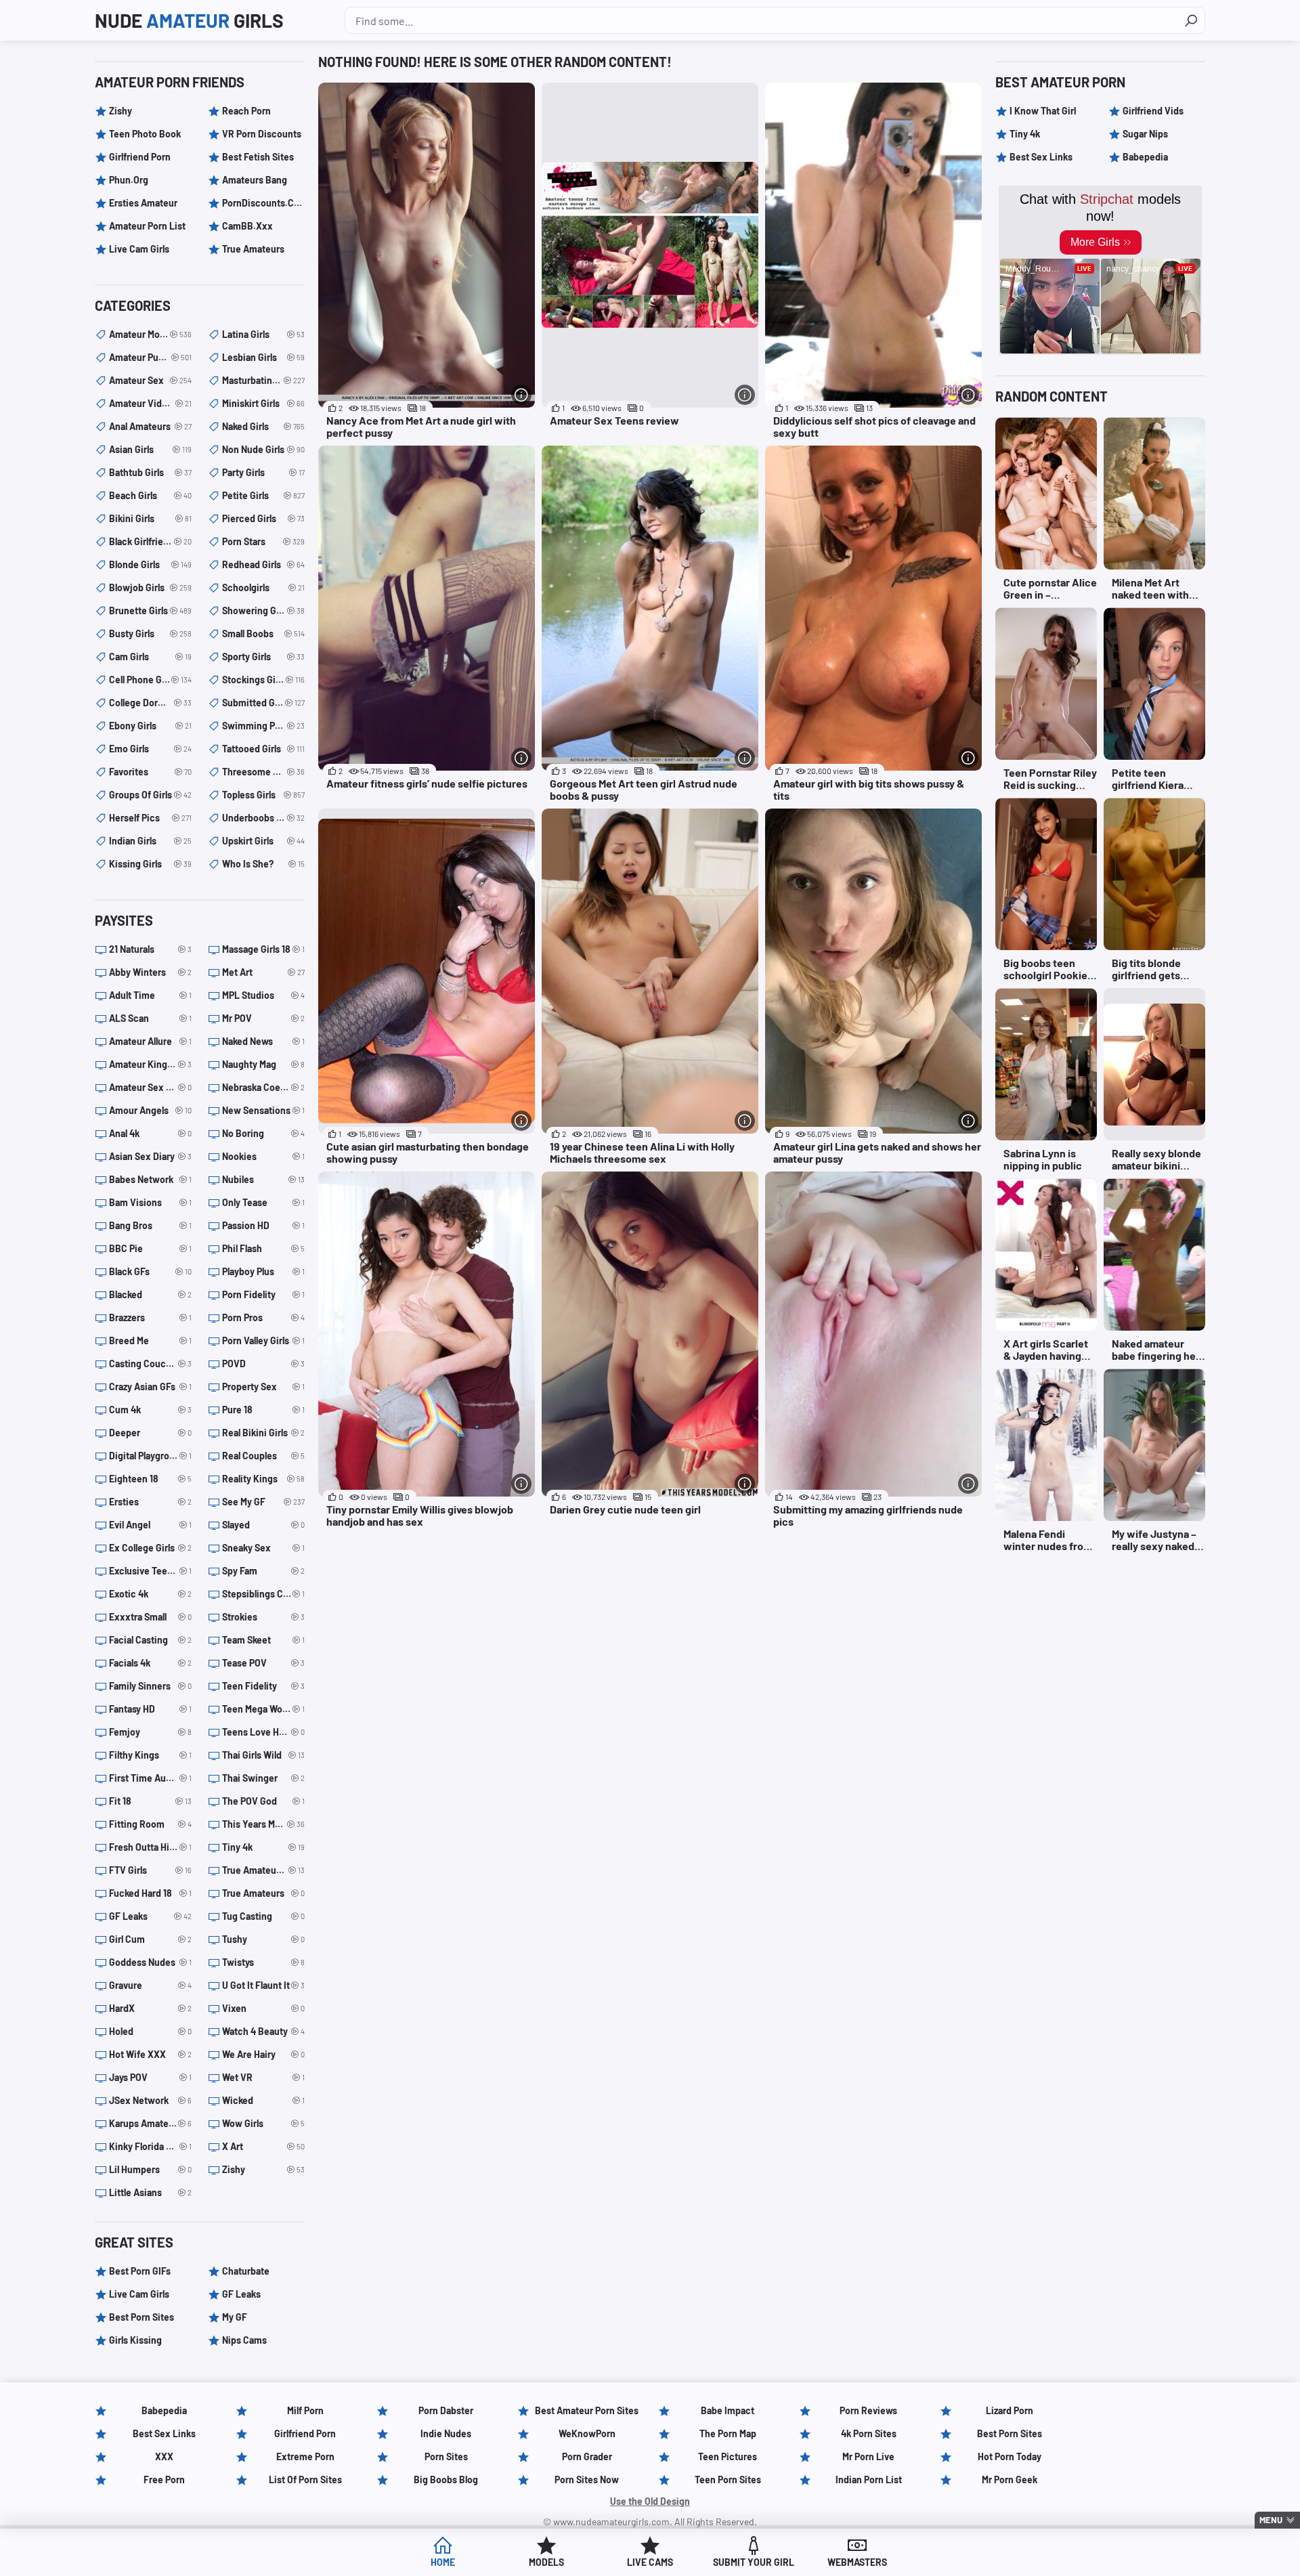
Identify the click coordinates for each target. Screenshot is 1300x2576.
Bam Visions (150, 1202)
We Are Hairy (263, 2054)
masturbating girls (263, 380)
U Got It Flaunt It (263, 1985)
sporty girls (263, 657)
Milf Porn (305, 2410)
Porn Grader (587, 2456)
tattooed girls (263, 749)
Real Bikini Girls (263, 1433)
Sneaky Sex (263, 1548)
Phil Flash (263, 1248)
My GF (235, 2317)
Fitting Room (150, 1824)
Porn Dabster (446, 2410)
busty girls (150, 634)
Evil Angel (150, 1525)
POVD (263, 1364)
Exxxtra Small (150, 1617)
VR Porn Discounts (262, 134)
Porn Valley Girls (263, 1340)
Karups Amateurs (150, 2123)
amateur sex (150, 380)
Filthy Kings (150, 1755)
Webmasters (857, 2562)
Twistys (263, 1962)
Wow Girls (263, 2123)
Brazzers (150, 1317)
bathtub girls (150, 472)
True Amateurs (253, 249)
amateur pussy (150, 357)
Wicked (263, 2100)
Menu (1271, 2520)
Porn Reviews (868, 2410)
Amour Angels (150, 1110)
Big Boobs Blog (446, 2480)
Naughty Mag (263, 1064)
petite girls (263, 495)
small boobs (263, 634)
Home (443, 2562)
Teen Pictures (728, 2456)
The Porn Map (728, 2433)
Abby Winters (150, 972)
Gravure (150, 1985)
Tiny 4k (263, 1847)
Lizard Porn (1010, 2410)
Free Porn (164, 2480)
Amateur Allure (150, 1041)
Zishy (121, 111)
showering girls (263, 610)
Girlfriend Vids (1153, 111)
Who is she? (263, 864)
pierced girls (263, 518)
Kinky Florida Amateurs (150, 2146)
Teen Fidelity (263, 1686)
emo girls (150, 749)
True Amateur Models (263, 1870)
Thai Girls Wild (263, 1755)
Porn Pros (263, 1317)
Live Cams (650, 2562)
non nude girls (263, 449)
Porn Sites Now (587, 2480)
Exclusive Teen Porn (150, 1571)
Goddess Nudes (150, 1962)
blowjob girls (150, 587)
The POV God (263, 1801)
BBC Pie (150, 1248)
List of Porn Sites (305, 2480)
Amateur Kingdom (150, 1064)
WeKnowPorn (587, 2433)
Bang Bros (150, 1225)
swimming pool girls (263, 726)
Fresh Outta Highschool (150, 1847)
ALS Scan (150, 1018)
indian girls (150, 841)
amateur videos (150, 403)
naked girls (263, 426)
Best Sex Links (1041, 157)
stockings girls (263, 680)
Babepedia (1145, 157)
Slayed (263, 1525)
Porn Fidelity (263, 1294)
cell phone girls (150, 680)
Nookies (263, 1156)
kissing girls (150, 864)
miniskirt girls (263, 403)
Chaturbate (246, 2271)
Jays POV (150, 2077)
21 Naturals (150, 949)
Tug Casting (263, 1916)
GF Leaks (150, 1916)
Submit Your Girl (754, 2562)
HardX (150, 2008)
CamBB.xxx (247, 226)
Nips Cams (244, 2340)
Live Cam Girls (139, 249)
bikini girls (150, 518)
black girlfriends (150, 541)
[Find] (1191, 20)
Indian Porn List (869, 2480)
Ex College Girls (150, 1548)
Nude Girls (189, 20)
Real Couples (263, 1456)
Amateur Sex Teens (150, 1087)
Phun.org (129, 180)
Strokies (263, 1617)
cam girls (150, 657)
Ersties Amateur (143, 203)
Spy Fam (263, 1571)
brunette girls (150, 610)
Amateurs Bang (255, 180)
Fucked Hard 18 (150, 1893)
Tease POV (263, 1663)
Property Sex (263, 1387)
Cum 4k (150, 1410)
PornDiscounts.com (263, 203)
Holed (150, 2031)
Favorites (150, 772)
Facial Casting (150, 1640)
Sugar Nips (1145, 134)
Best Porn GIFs (140, 2271)
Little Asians (150, 2192)
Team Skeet (263, 1640)
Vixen (263, 2008)
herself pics (150, 818)
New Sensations (263, 1110)
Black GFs (150, 1271)
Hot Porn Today (1010, 2456)
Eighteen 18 (150, 1479)
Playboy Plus (263, 1271)
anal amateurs (150, 426)
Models (546, 2562)
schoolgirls (263, 587)
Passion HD (263, 1225)
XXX (164, 2456)
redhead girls (263, 564)
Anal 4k (150, 1133)
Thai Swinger (263, 1778)
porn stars (263, 541)
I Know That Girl (1043, 111)
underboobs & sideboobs (263, 818)
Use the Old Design (650, 2501)
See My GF (263, 1502)
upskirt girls (263, 841)
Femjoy (150, 1732)
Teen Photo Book (145, 134)
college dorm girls (150, 703)
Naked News (263, 1041)
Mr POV (263, 1018)
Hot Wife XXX (150, 2054)
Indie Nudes (446, 2433)
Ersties (150, 1502)
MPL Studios (263, 995)
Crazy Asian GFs (150, 1387)
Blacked (150, 1294)
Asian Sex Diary (150, 1156)
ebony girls (150, 726)
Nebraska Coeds (263, 1087)
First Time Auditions (150, 1778)
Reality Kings (263, 1479)
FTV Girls (150, 1870)
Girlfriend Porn (140, 157)
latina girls (263, 334)
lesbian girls (263, 357)
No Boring (263, 1133)
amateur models (150, 334)
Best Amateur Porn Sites (587, 2410)
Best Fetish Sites (258, 157)
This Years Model (263, 1824)
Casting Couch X (150, 1364)
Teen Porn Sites (728, 2480)
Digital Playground (150, 1456)
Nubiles (263, 1179)
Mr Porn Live (868, 2456)
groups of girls (150, 795)
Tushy (263, 1939)
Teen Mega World (263, 1709)
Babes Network (150, 1179)
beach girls (150, 495)
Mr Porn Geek (1010, 2480)
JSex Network (150, 2100)
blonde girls (150, 564)
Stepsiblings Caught (263, 1594)
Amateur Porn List (147, 226)
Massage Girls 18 (263, 949)
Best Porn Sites (142, 2317)
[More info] (521, 395)
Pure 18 (263, 1410)
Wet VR (263, 2077)
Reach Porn (246, 111)
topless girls (263, 795)
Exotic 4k (150, 1594)
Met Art (263, 972)
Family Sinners (150, 1686)
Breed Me (150, 1340)
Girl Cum (150, 1939)
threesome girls (263, 772)
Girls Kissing (135, 2340)
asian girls (150, 449)
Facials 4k (150, 1663)
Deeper (150, 1433)
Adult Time (150, 995)
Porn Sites (446, 2456)
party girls (263, 472)
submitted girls (263, 703)
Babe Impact (728, 2410)
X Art (263, 2146)
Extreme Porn (305, 2456)
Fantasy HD (150, 1709)
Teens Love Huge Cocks (263, 1732)
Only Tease (263, 1202)
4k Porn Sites (869, 2433)
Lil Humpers (150, 2169)
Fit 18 (150, 1801)
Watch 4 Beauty (263, 2031)
